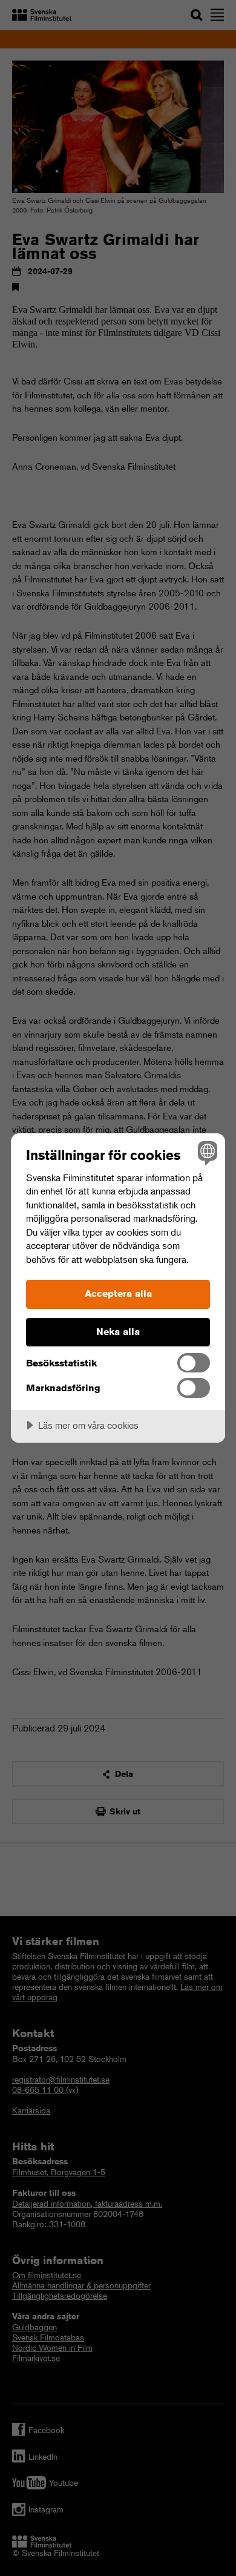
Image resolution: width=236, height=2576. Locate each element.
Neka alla (118, 1332)
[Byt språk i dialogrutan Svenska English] (206, 1152)
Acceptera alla (118, 1293)
